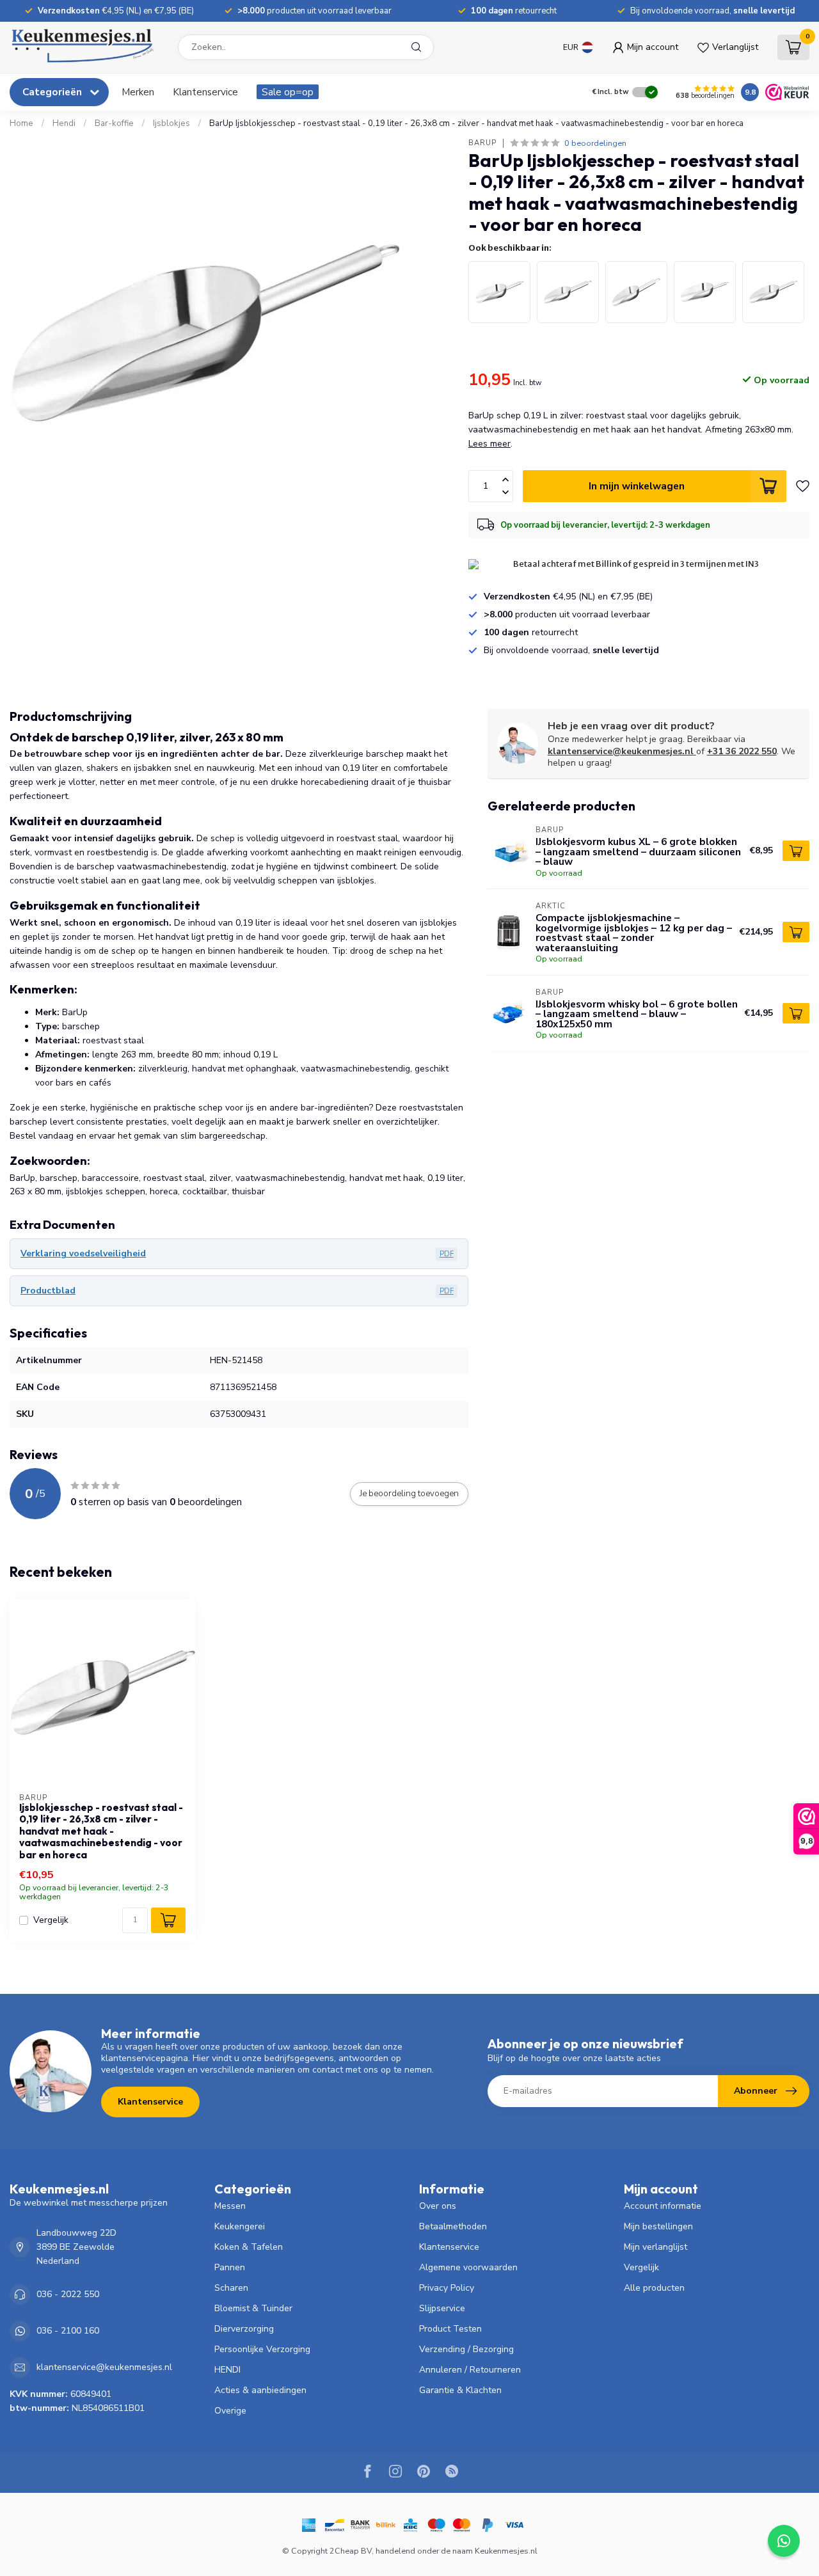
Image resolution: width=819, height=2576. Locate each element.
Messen (230, 2206)
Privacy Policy (447, 2288)
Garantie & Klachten (460, 2390)
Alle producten (654, 2288)
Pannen (230, 2267)
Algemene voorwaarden (468, 2267)
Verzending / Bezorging (466, 2349)
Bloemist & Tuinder (253, 2308)
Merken (138, 92)
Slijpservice (442, 2308)
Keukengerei (240, 2226)
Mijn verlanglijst (656, 2247)
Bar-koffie (114, 123)
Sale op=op (288, 92)
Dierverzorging (244, 2329)
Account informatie (663, 2206)
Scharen (231, 2288)
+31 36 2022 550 (742, 751)
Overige (230, 2411)
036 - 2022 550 (68, 2294)
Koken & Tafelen (249, 2247)
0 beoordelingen (595, 143)
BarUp (482, 143)
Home (21, 123)
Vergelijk (51, 1920)
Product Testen (450, 2329)
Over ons (438, 2206)
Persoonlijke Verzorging (262, 2349)
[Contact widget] (784, 2541)
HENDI (227, 2370)
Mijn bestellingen (658, 2226)
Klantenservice (205, 92)
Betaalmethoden (453, 2226)
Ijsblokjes (171, 123)
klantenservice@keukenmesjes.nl (621, 751)
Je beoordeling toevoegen (409, 1494)
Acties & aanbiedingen (260, 2390)
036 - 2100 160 (68, 2331)
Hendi (64, 123)
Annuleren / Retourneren (470, 2370)
